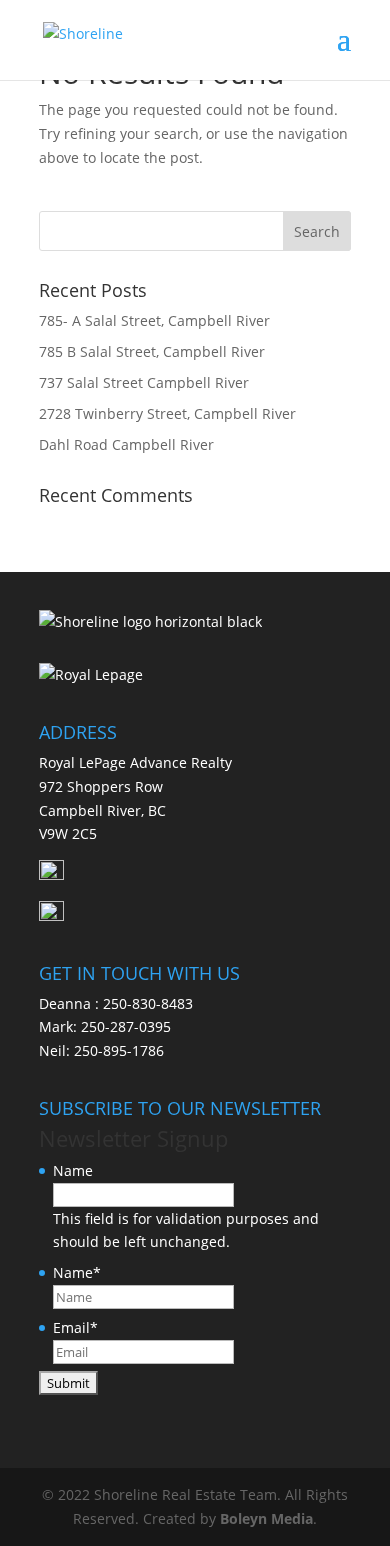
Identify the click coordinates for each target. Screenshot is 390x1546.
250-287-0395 (126, 1026)
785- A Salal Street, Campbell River (154, 320)
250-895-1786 (119, 1050)
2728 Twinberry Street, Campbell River (167, 413)
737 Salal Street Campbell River (144, 382)
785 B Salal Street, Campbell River (152, 351)
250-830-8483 (148, 1003)
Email (75, 1327)
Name (73, 1170)
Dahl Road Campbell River (126, 444)
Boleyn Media (266, 1518)
